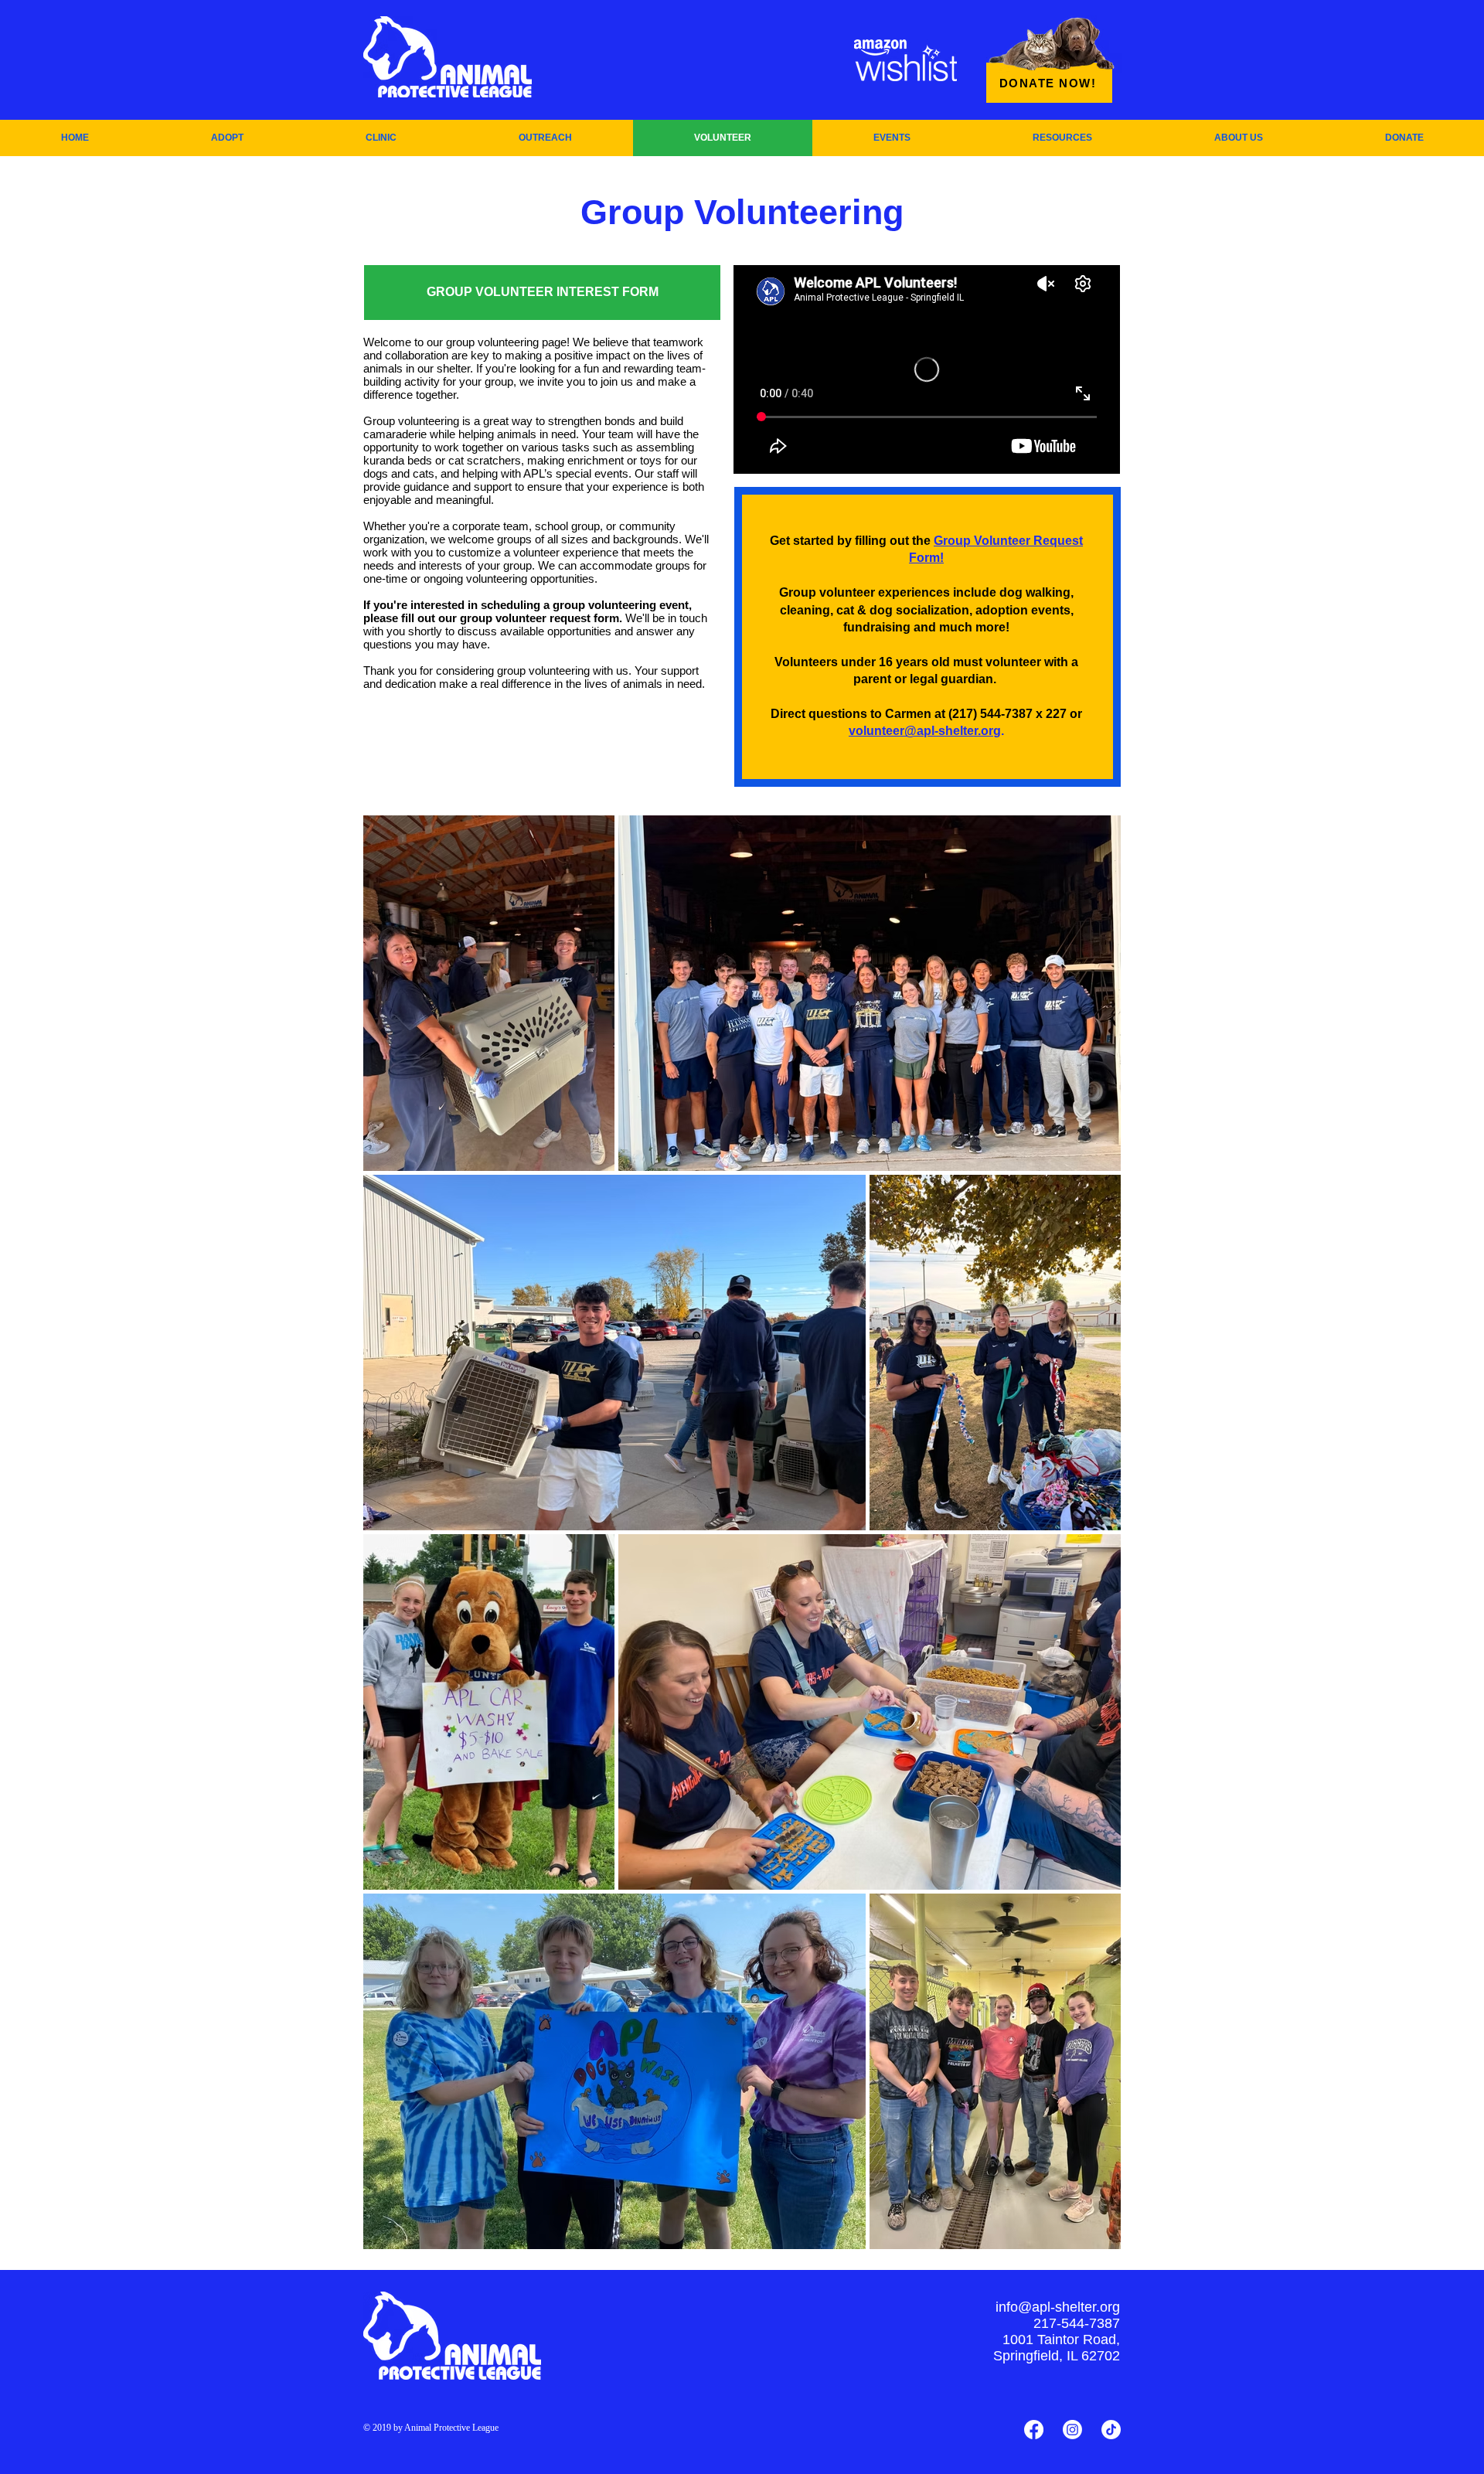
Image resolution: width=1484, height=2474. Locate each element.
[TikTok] (1111, 2430)
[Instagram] (1072, 2430)
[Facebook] (1034, 2430)
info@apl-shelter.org (1058, 2307)
